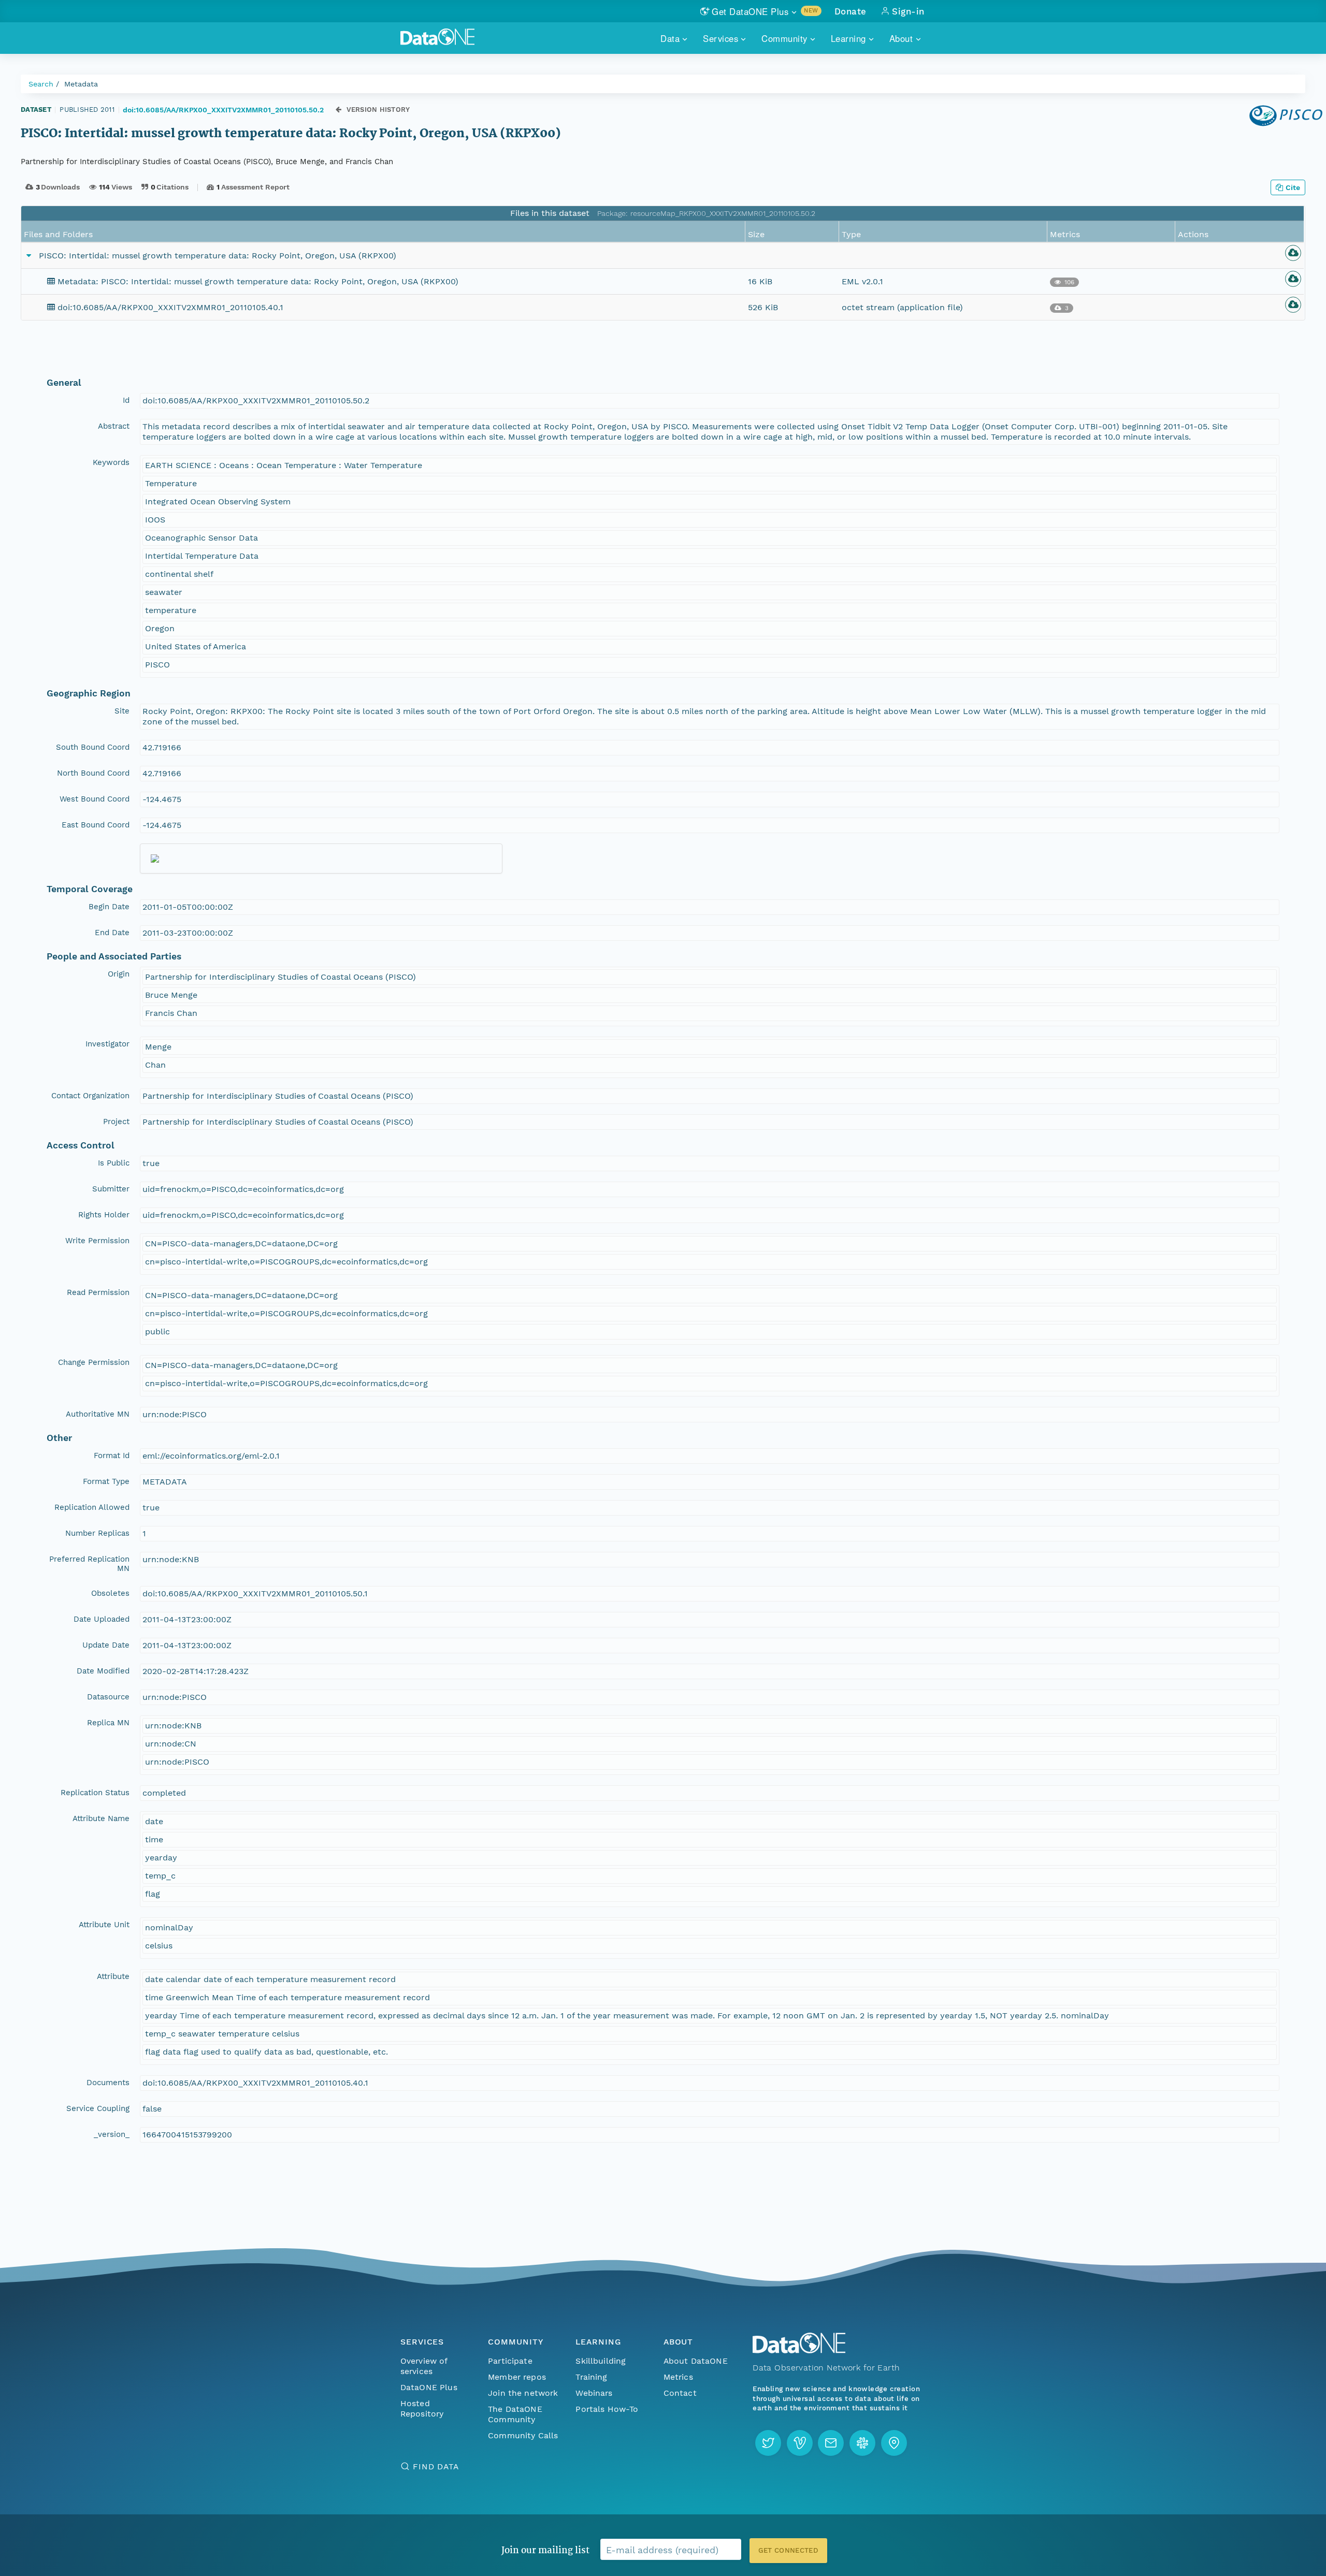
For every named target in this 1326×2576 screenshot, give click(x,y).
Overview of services (424, 2366)
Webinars (594, 2393)
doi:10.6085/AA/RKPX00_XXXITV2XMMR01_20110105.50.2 (223, 110)
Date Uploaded (102, 1619)
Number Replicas (97, 1533)
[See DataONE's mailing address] (894, 2443)
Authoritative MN (98, 1414)
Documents (108, 2083)
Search (41, 84)
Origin (119, 974)
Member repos (517, 2377)
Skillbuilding (601, 2361)
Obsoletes (110, 1593)
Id (126, 400)
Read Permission (98, 1292)
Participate (510, 2361)
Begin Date (109, 907)
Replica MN (108, 1723)
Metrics (678, 2377)
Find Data (436, 2466)
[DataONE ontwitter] (768, 2443)
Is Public (114, 1163)
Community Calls (523, 2435)
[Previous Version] (338, 110)
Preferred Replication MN (89, 1564)
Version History (378, 110)
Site (122, 711)
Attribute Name (101, 1818)
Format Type (106, 1481)
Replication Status (95, 1793)
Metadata (81, 84)
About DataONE (696, 2361)
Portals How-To (607, 2409)
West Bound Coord (95, 799)
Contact (680, 2393)
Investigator (107, 1044)
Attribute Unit (104, 1925)
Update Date (106, 1645)
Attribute (113, 1976)
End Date (112, 933)
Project (116, 1122)
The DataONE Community (515, 2414)
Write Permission (97, 1241)
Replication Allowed (92, 1507)
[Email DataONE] (831, 2443)
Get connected (788, 2550)
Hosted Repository (422, 2408)
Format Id (112, 1456)
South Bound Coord (93, 747)
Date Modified (103, 1671)
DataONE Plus (429, 2387)
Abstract (114, 426)
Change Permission (94, 1362)
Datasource (108, 1697)
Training (591, 2377)
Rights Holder (104, 1215)
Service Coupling (98, 2108)
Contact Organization (90, 1096)
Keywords (111, 462)
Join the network (523, 2393)
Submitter (111, 1189)
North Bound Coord (93, 773)
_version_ (112, 2134)
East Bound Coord (96, 825)
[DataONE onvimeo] (800, 2443)
